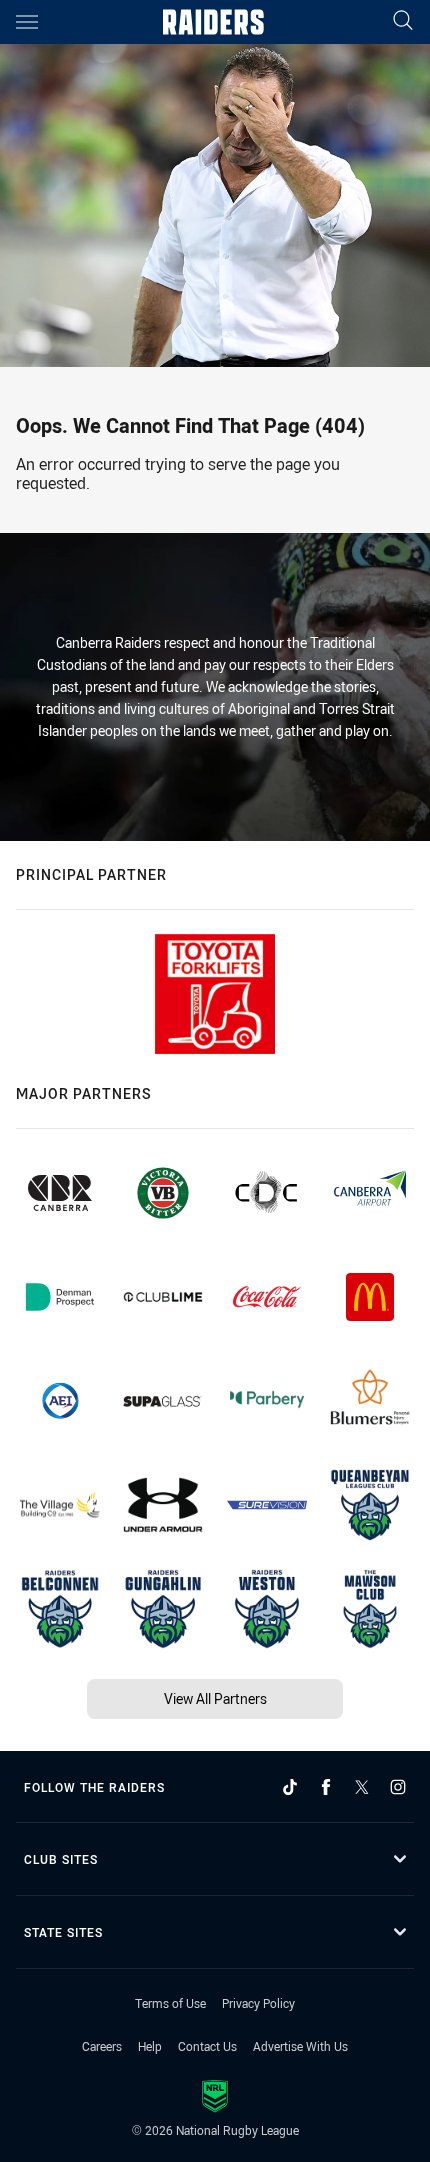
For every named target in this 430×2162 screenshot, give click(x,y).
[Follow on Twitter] (362, 1787)
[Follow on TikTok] (290, 1787)
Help (150, 2046)
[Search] (403, 21)
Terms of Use (170, 2003)
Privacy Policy (258, 2003)
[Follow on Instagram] (398, 1787)
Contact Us (207, 2046)
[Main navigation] (27, 22)
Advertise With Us (300, 2046)
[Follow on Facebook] (326, 1787)
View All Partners (215, 1698)
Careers (102, 2046)
